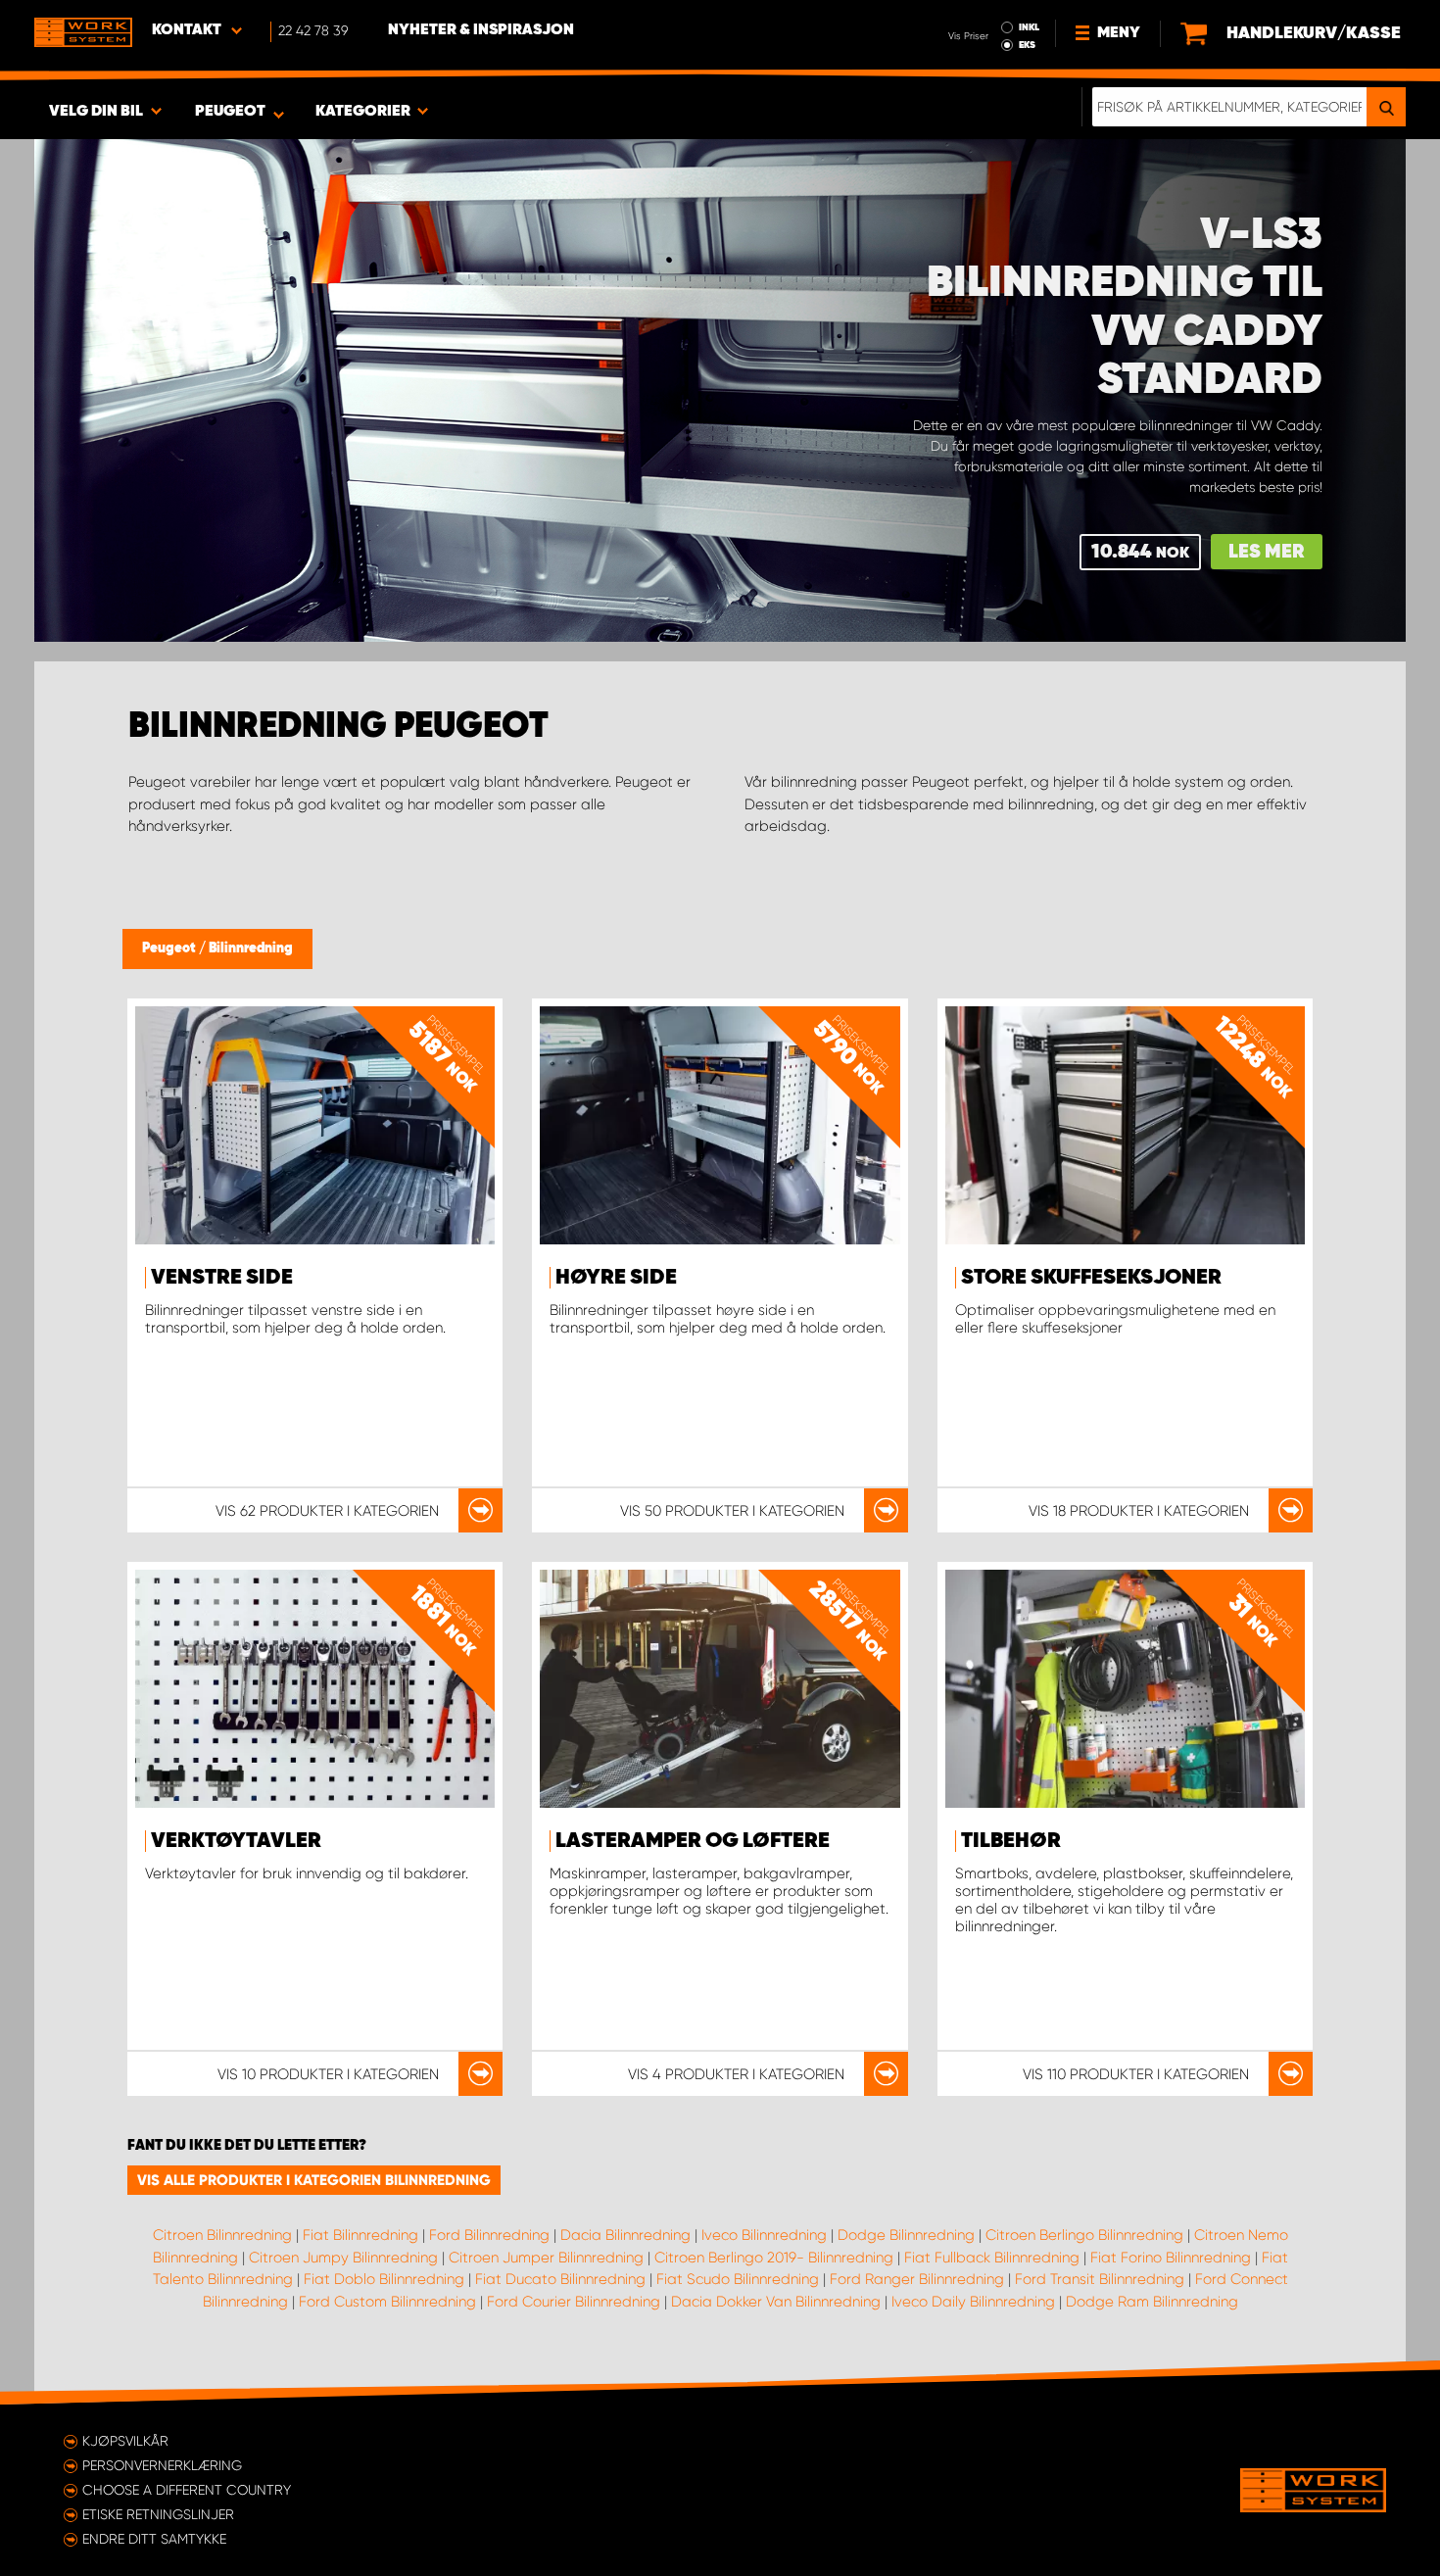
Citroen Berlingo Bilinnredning (1084, 2235)
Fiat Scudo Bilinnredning (738, 2279)
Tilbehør (1011, 1841)
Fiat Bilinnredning (360, 2235)
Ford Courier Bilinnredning (574, 2302)
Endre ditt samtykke (154, 2539)
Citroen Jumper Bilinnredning (546, 2258)
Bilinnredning (251, 948)
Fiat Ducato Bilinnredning (560, 2279)
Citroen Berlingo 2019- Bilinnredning (774, 2258)
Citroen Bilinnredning (222, 2235)
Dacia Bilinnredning (625, 2235)
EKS (1027, 45)
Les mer (1267, 552)
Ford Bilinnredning (489, 2235)
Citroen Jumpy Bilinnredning (343, 2258)
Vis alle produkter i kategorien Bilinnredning (314, 2180)
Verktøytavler (236, 1841)
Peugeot (170, 948)
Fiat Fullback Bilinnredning (992, 2258)
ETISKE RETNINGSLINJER (158, 2514)
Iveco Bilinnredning (764, 2235)
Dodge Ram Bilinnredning (1152, 2302)
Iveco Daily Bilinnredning (973, 2302)
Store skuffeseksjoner (1091, 1278)
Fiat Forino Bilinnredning (1171, 2258)
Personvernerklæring (162, 2465)
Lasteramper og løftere (693, 1841)
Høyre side (616, 1278)
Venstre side (222, 1278)
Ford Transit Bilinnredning (1100, 2279)
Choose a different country (187, 2490)
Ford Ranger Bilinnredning (917, 2279)
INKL (1029, 27)
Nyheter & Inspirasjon (481, 30)
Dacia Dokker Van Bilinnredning (776, 2302)
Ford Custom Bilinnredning (387, 2302)
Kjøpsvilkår (125, 2441)
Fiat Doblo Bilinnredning (384, 2279)
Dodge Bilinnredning (906, 2235)
